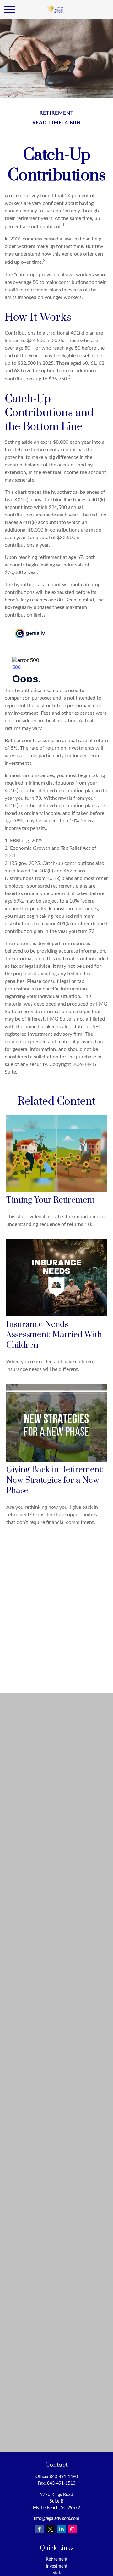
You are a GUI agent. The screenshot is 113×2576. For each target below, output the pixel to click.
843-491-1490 (64, 2477)
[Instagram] (72, 2529)
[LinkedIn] (61, 2529)
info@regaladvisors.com (57, 2519)
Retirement (57, 2559)
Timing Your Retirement (50, 1200)
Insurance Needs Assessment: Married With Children (54, 1335)
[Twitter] (50, 2529)
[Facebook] (39, 2529)
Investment (57, 2566)
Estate (56, 2573)
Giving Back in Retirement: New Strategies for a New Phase (55, 1480)
